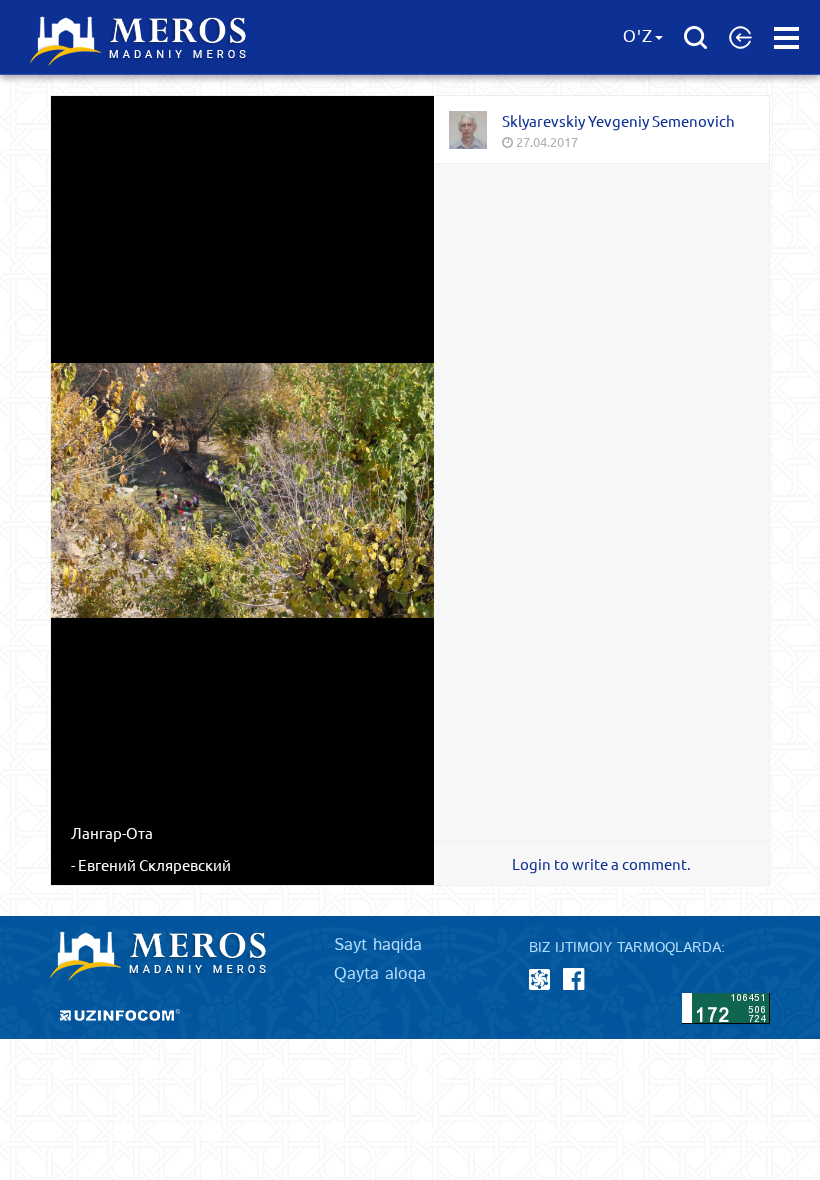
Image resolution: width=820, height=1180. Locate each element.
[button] (740, 37)
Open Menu (786, 38)
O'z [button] (638, 37)
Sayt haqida (378, 945)
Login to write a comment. (601, 864)
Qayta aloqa (380, 974)
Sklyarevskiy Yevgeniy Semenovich (618, 120)
